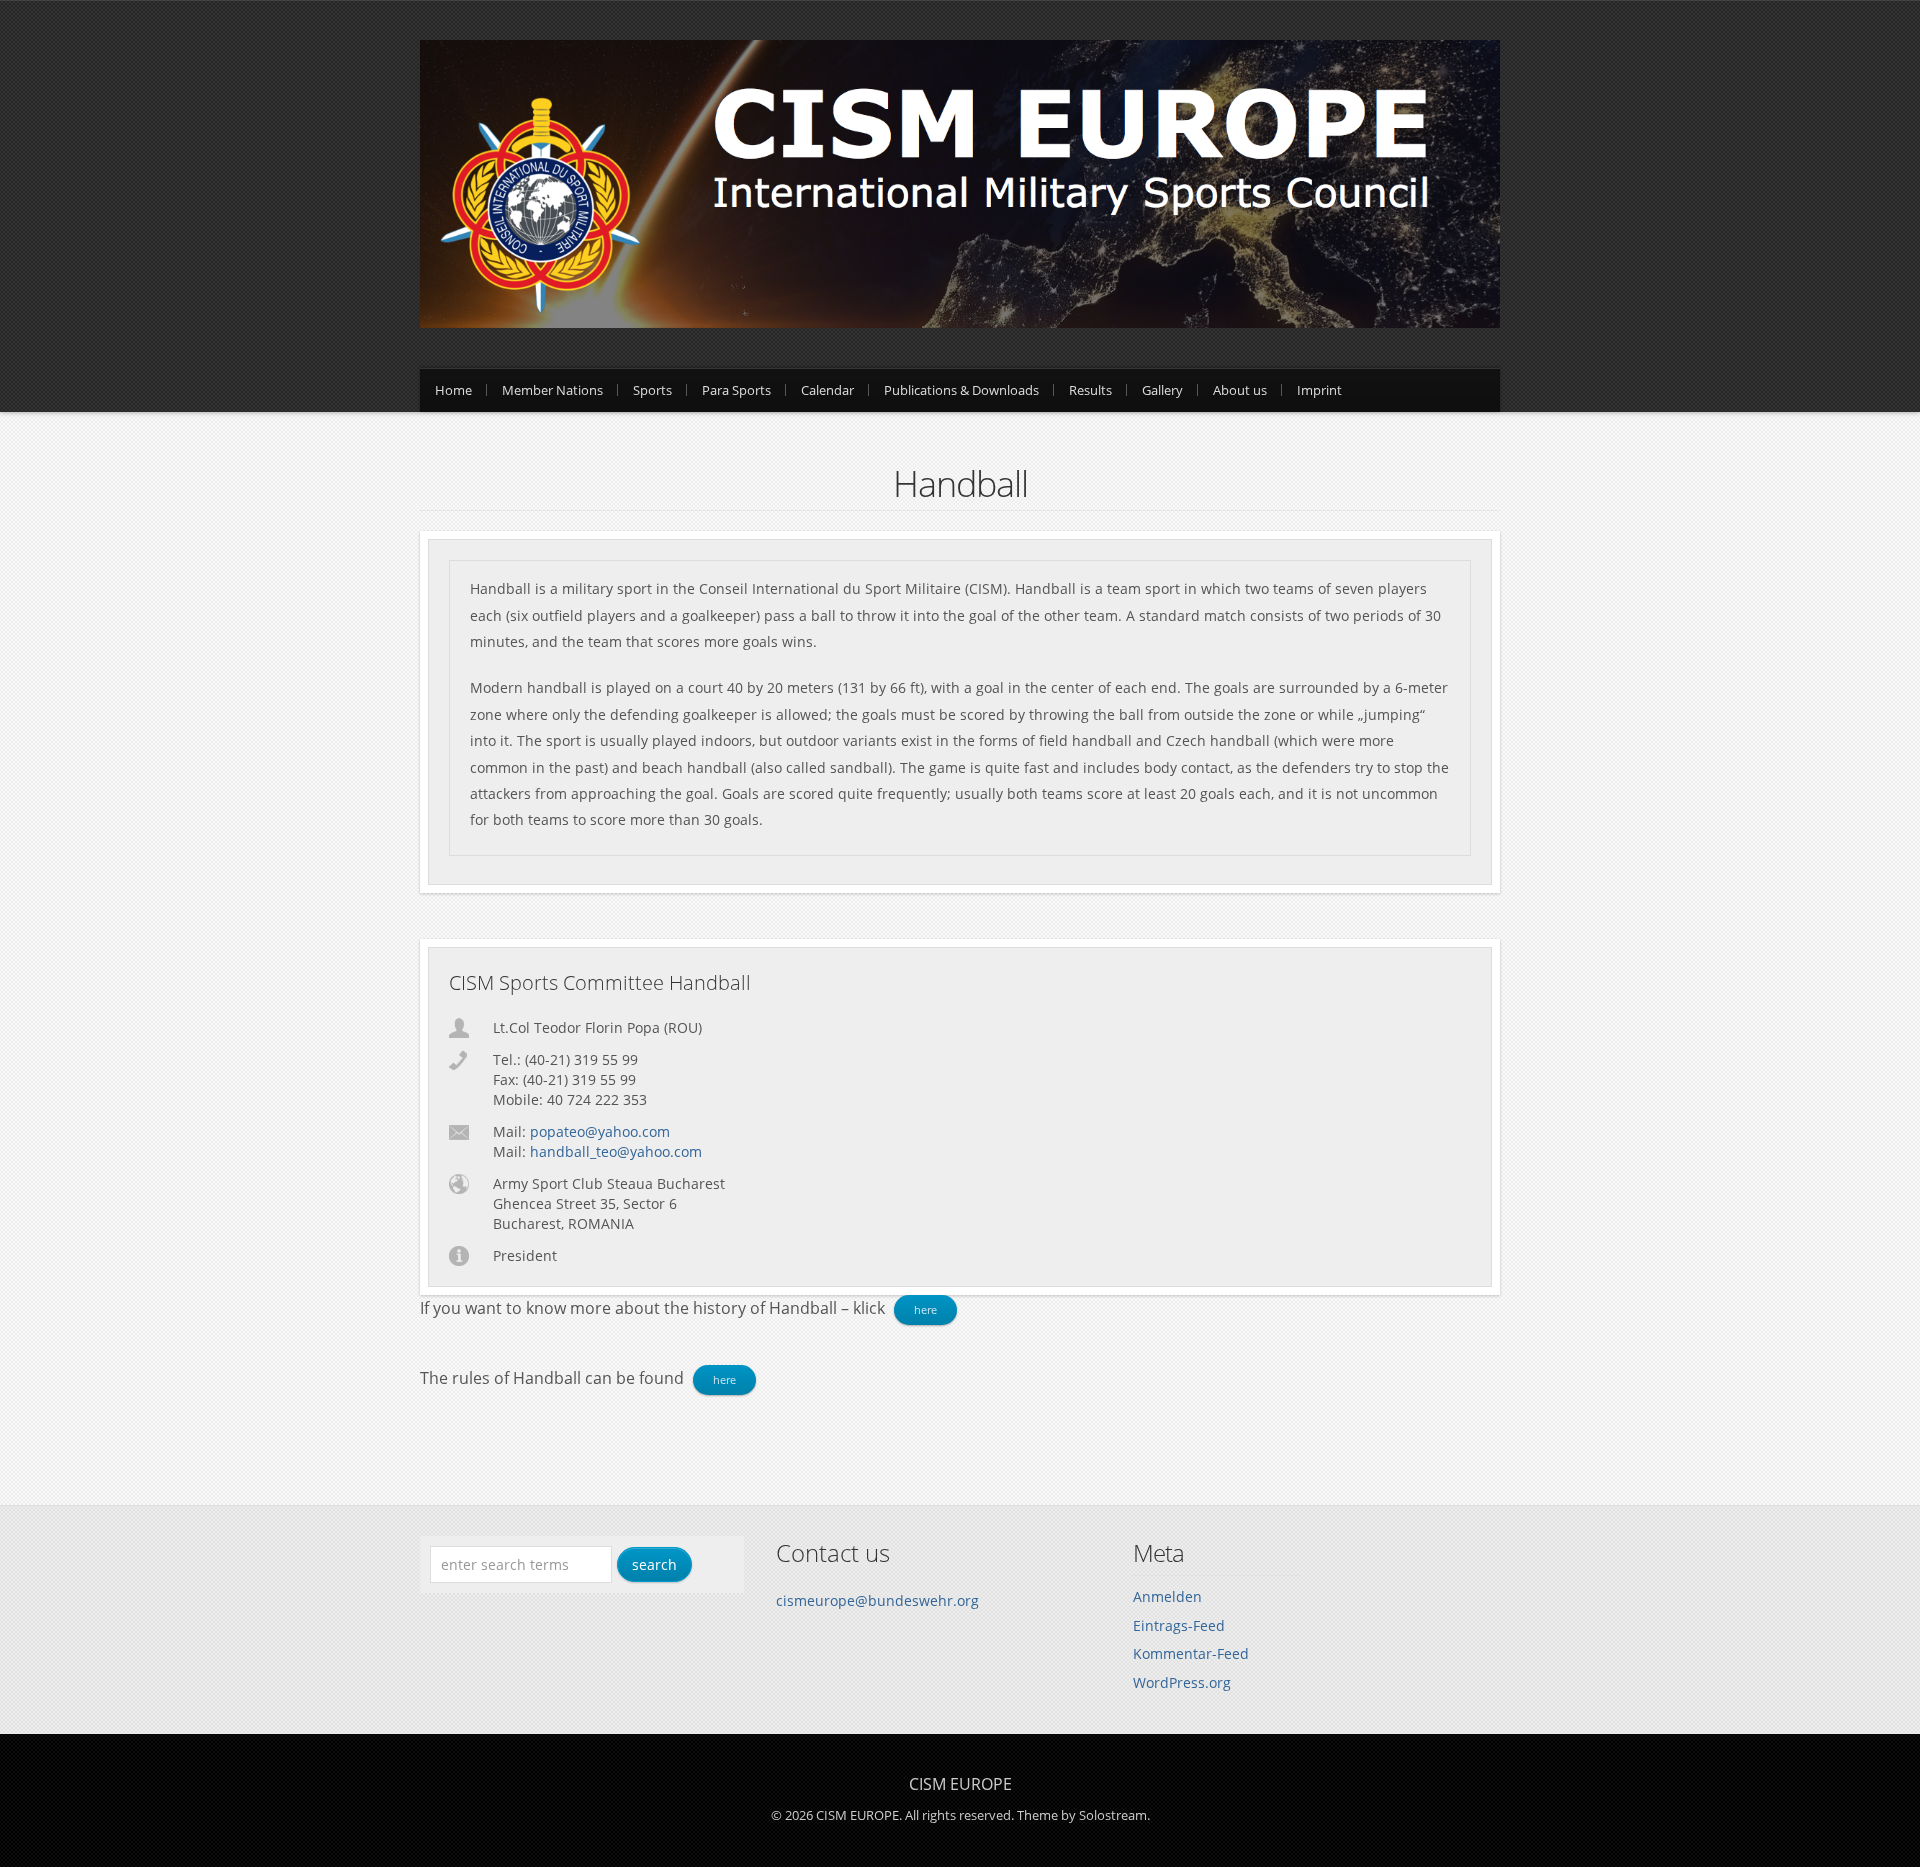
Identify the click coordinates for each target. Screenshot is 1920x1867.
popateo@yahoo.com (600, 1131)
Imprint (1319, 390)
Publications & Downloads (961, 390)
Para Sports (736, 390)
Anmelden (1167, 1596)
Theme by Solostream (1082, 1815)
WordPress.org (1182, 1682)
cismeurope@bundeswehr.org (877, 1600)
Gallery (1162, 390)
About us (1240, 390)
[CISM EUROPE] (960, 322)
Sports (652, 390)
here (925, 1309)
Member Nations (552, 390)
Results (1090, 390)
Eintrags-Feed (1179, 1625)
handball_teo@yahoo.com (616, 1151)
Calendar (827, 390)
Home (453, 390)
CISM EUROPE (960, 1784)
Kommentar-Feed (1191, 1653)
